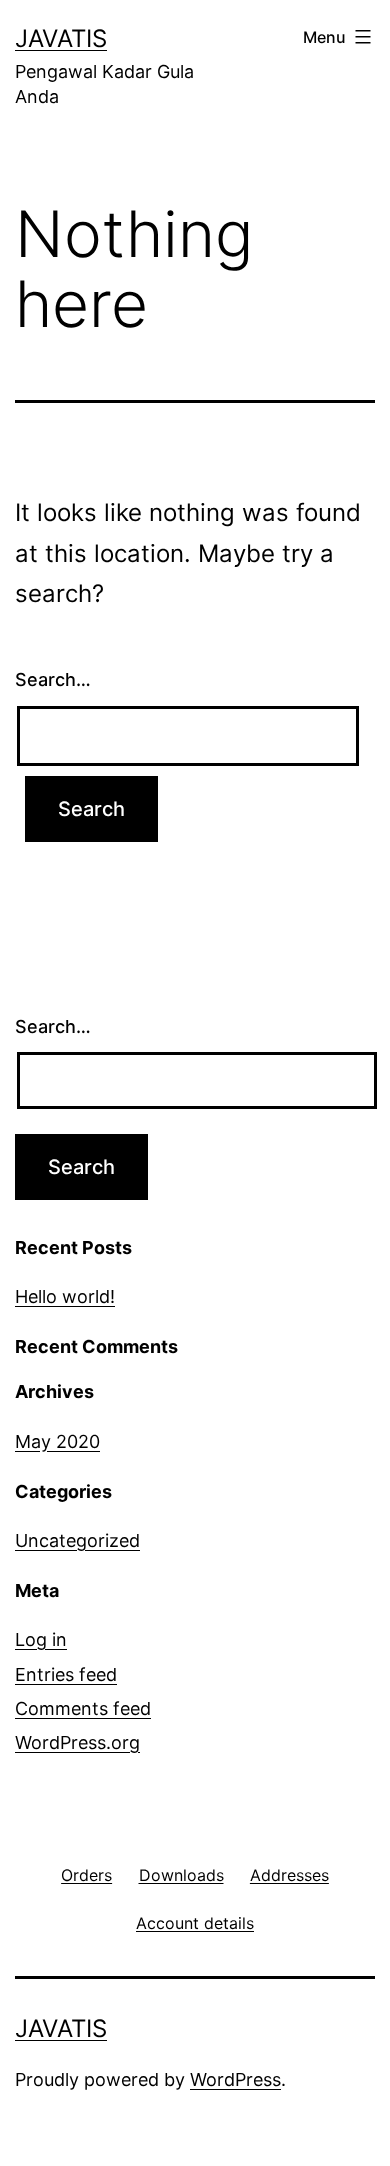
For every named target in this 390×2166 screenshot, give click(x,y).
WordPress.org (77, 1742)
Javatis (61, 38)
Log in (41, 1639)
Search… (53, 679)
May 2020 (57, 1441)
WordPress (235, 2079)
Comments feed (83, 1708)
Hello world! (65, 1296)
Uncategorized (77, 1540)
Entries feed (66, 1674)
